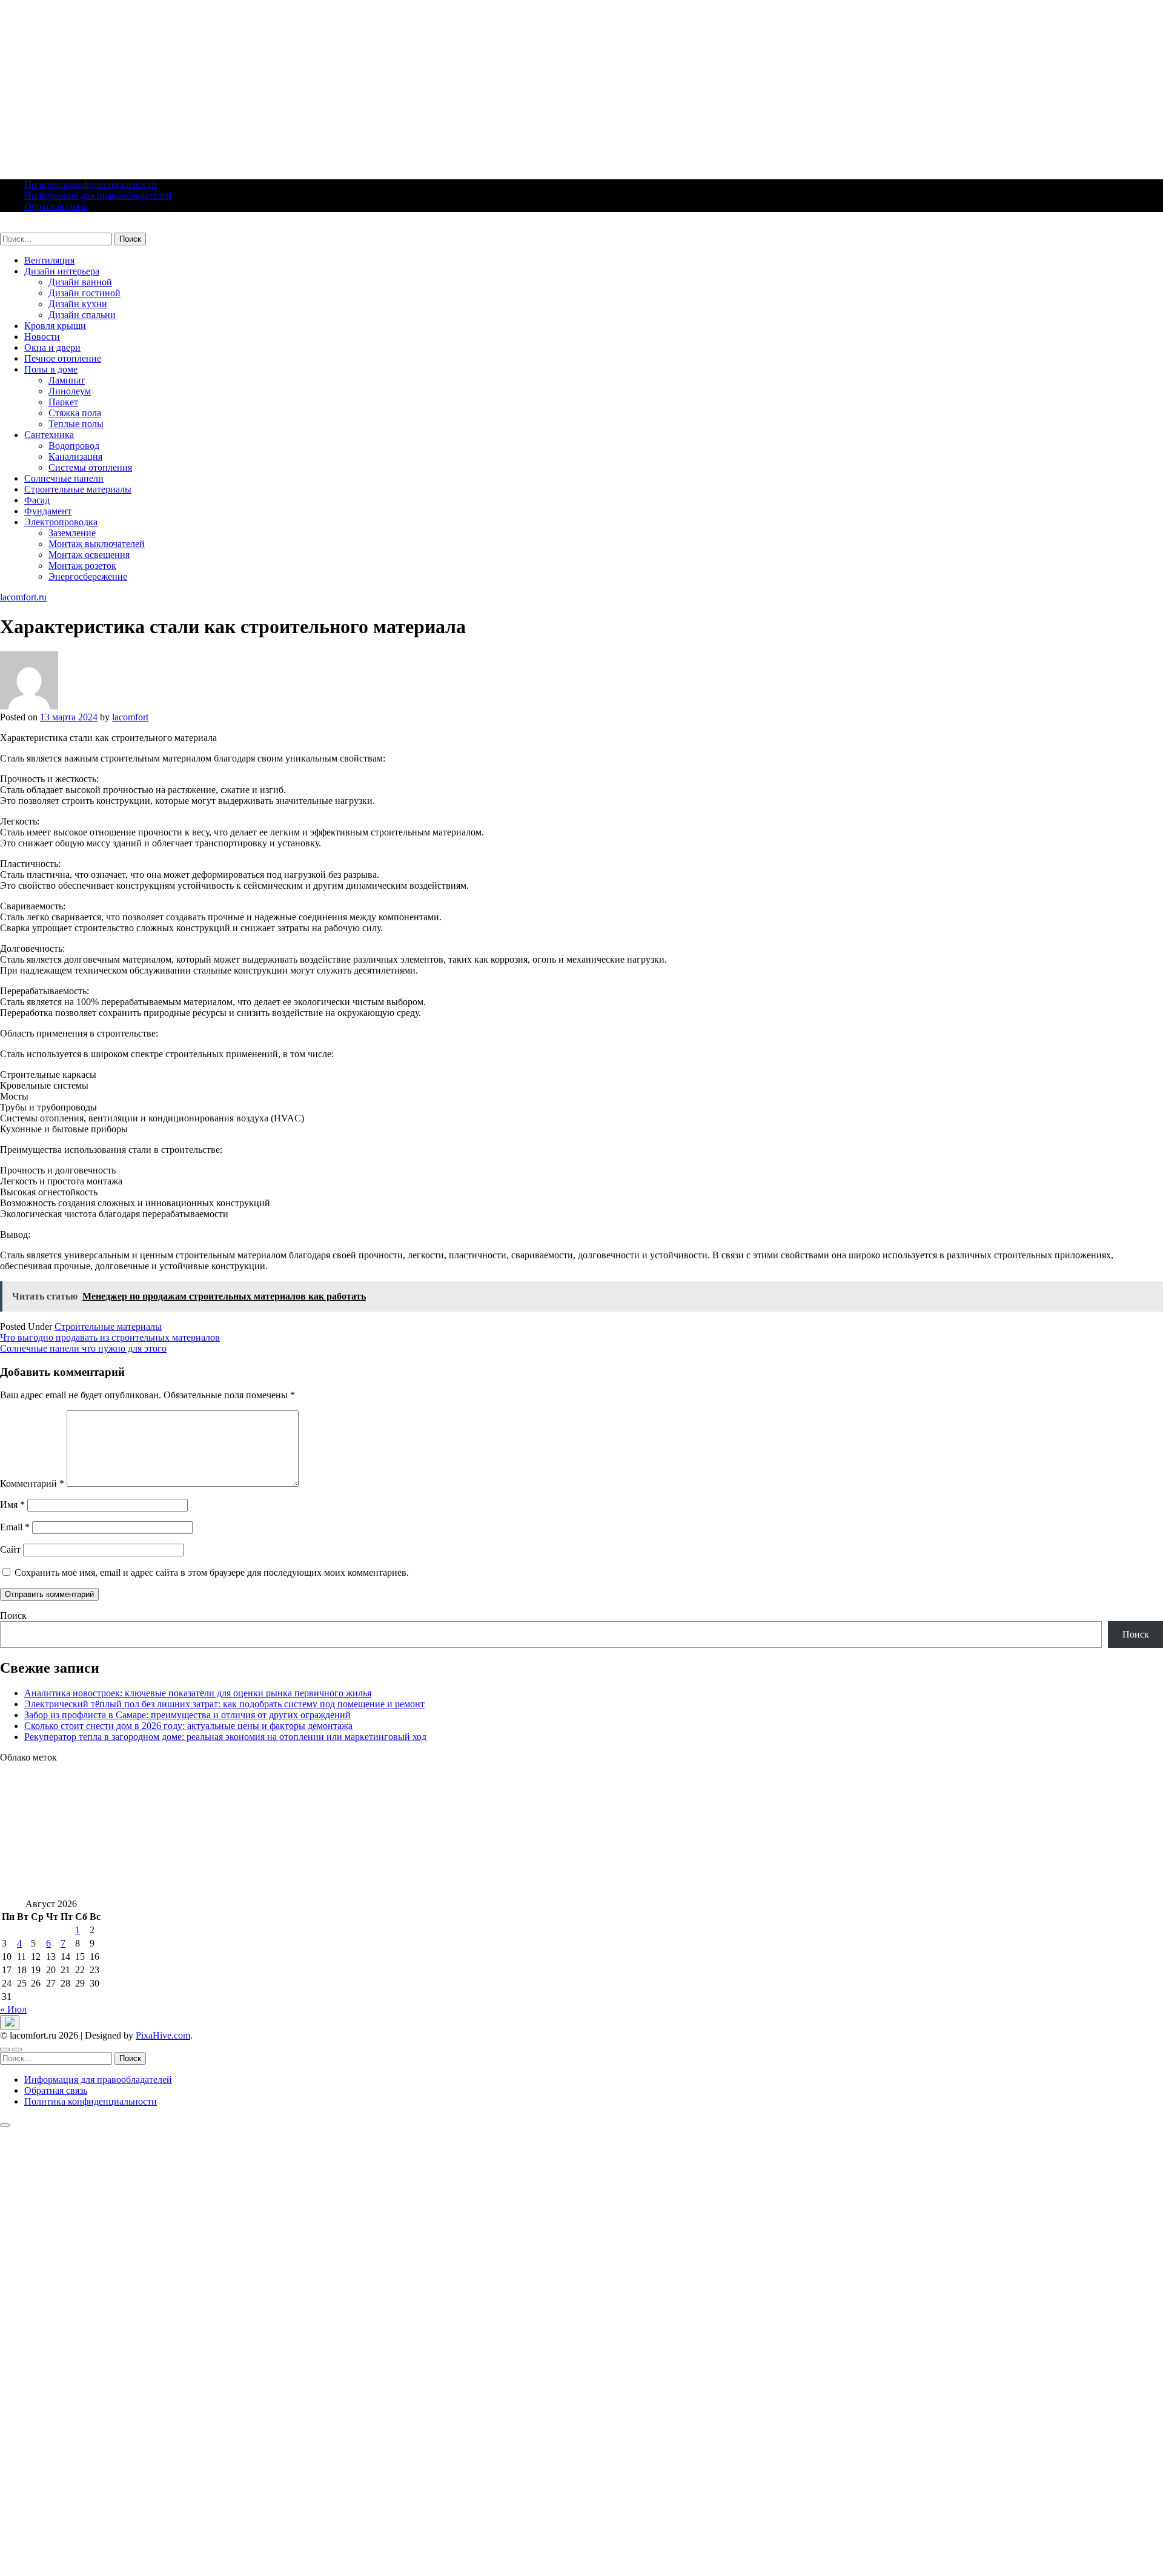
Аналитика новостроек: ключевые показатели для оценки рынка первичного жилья (198, 1693)
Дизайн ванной (80, 282)
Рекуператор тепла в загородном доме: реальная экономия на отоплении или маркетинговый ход (225, 1737)
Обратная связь (56, 206)
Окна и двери (52, 347)
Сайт (10, 1549)
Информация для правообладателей (98, 195)
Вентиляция (49, 260)
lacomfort (130, 717)
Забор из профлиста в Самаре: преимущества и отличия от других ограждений (187, 1715)
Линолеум (70, 391)
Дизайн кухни (78, 304)
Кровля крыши (55, 326)
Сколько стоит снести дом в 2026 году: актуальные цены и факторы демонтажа (188, 1726)
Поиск (13, 1615)
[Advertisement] (363, 85)
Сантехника (49, 435)
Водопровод (74, 446)
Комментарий (32, 1483)
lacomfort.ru (23, 227)
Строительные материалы (78, 489)
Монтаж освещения (89, 555)
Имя (12, 1505)
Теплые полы (76, 424)
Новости (42, 337)
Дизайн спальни (82, 315)
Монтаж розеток (82, 566)
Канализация (75, 456)
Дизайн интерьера (62, 271)
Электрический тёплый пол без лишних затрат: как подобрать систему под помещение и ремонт (224, 1704)
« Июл (13, 2009)
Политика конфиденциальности (91, 184)
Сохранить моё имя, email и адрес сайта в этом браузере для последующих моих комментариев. (212, 1572)
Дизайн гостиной (84, 293)
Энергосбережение (88, 576)
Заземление (72, 533)
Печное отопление (63, 358)
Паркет (63, 402)
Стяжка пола (75, 413)
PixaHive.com (163, 2035)
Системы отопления (90, 467)
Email (15, 1527)
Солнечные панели (64, 478)
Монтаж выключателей (97, 544)
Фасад (37, 500)
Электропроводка (61, 522)
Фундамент (48, 511)
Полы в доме (51, 369)
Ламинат (67, 380)
